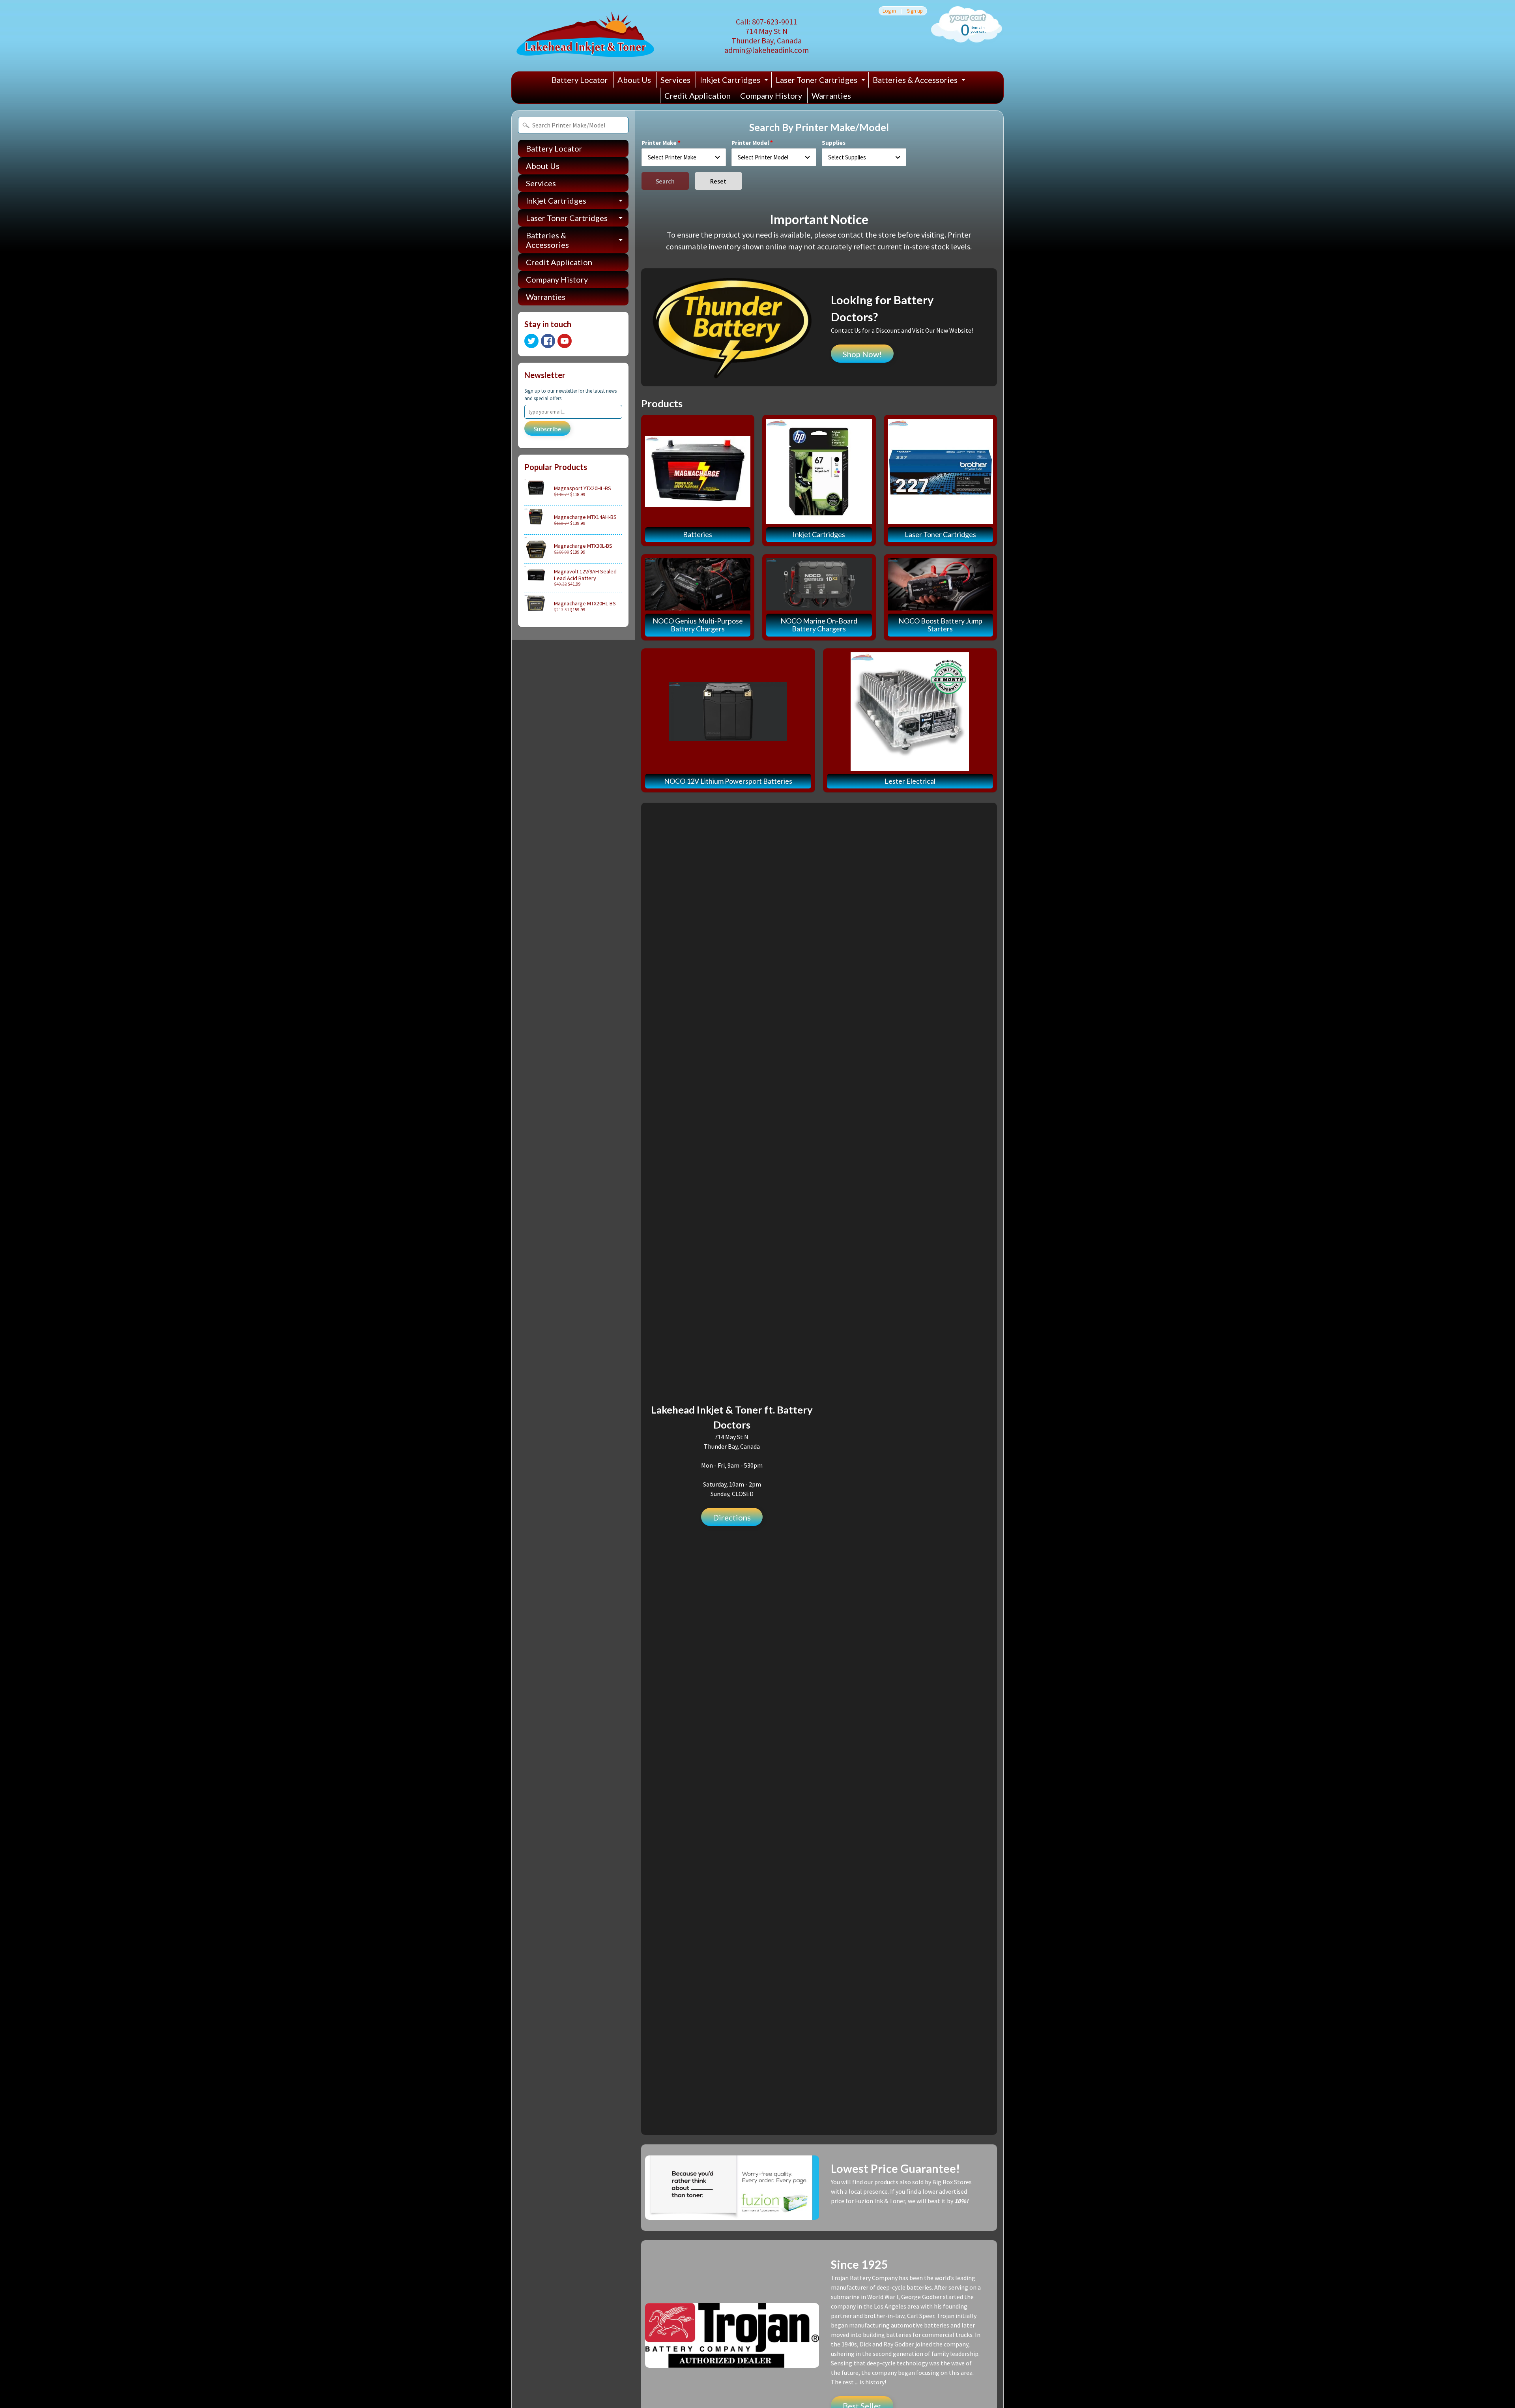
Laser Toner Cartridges (821, 81)
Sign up (915, 11)
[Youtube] (565, 341)
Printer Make (659, 143)
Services (675, 80)
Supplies (834, 143)
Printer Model (750, 143)
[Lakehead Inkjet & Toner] (585, 36)
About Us (634, 80)
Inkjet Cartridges (735, 81)
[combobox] (684, 157)
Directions (732, 1517)
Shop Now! (862, 354)
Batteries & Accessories (920, 81)
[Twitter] (531, 341)
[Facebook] (548, 341)
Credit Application (698, 95)
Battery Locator (580, 80)
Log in (889, 11)
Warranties (831, 95)
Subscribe (547, 429)
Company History (771, 95)
